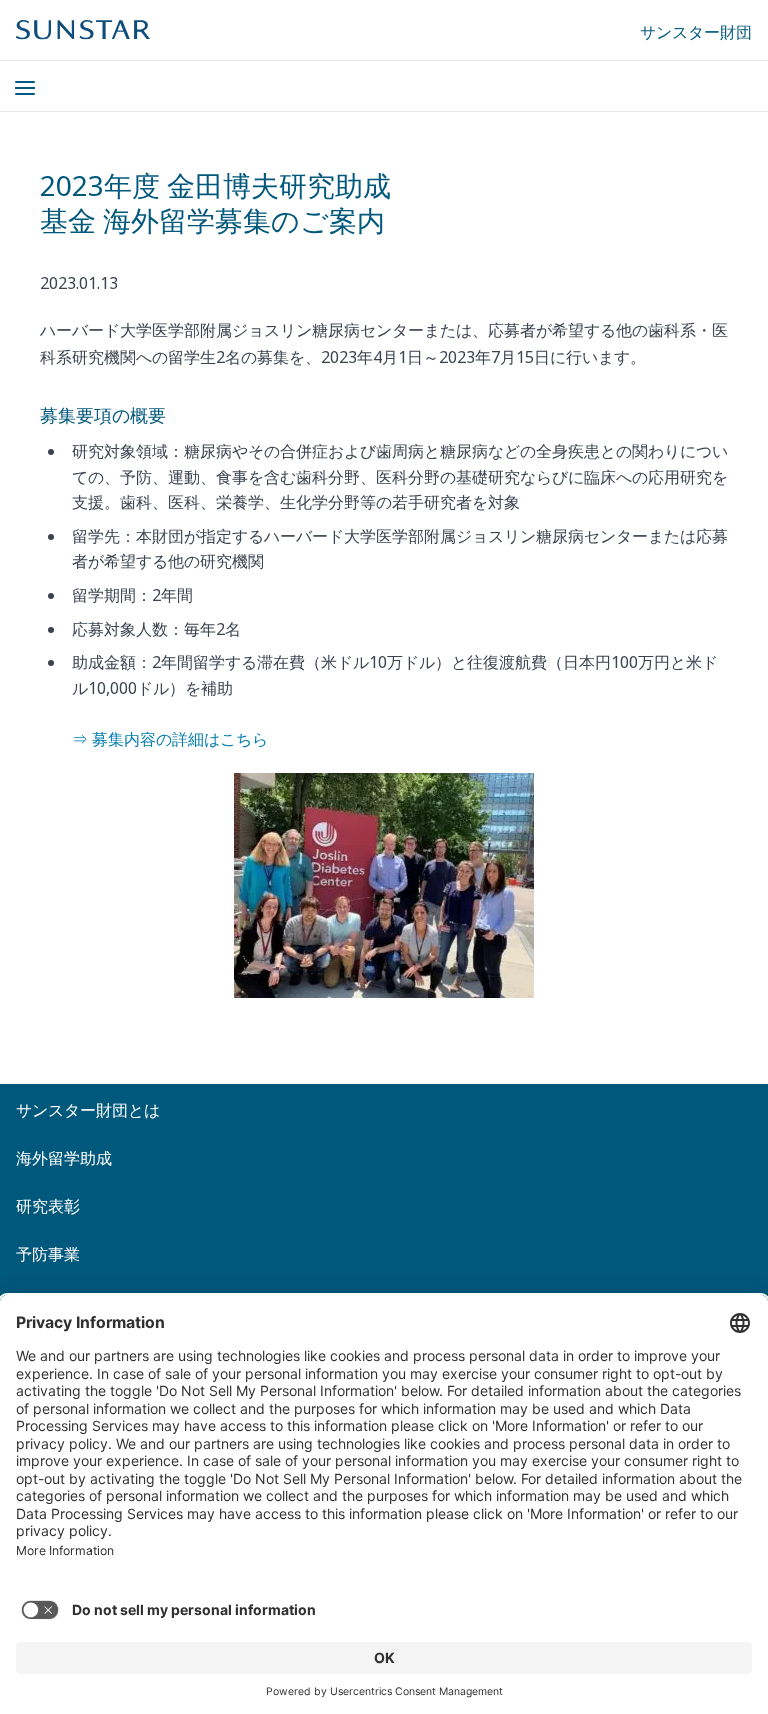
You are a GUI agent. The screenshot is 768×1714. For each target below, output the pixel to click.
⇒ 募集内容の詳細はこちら (170, 739)
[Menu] (13, 76)
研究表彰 (48, 1206)
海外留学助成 (64, 1158)
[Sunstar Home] (83, 30)
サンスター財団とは (88, 1110)
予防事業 (48, 1254)
